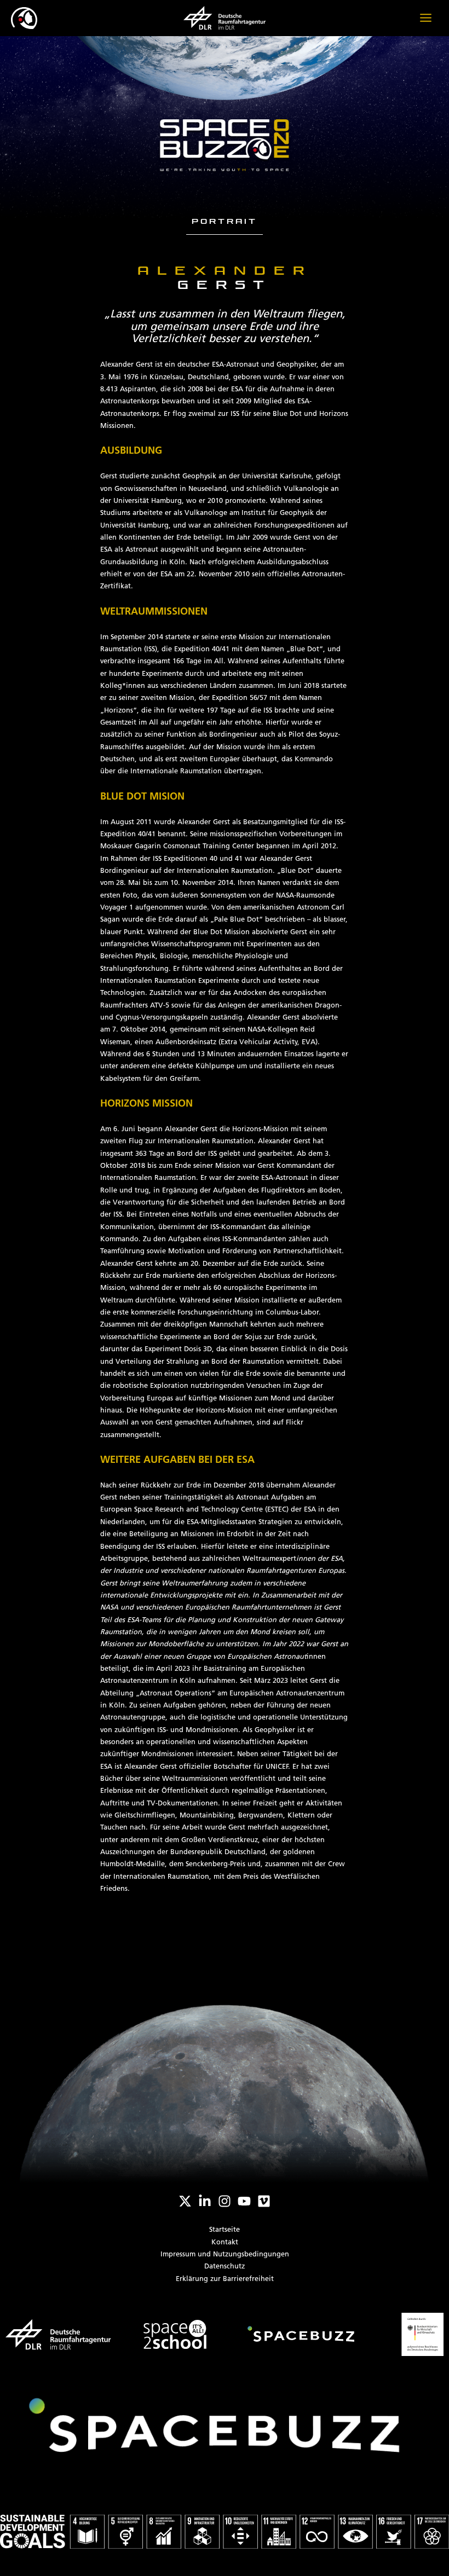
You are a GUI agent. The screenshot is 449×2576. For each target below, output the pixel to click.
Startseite (225, 2230)
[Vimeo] (264, 2201)
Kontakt (225, 2242)
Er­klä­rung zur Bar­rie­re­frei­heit (225, 2279)
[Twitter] (185, 2201)
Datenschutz (225, 2267)
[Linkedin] (205, 2201)
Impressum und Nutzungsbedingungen (225, 2254)
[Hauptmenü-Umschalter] (426, 18)
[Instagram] (225, 2201)
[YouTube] (244, 2201)
